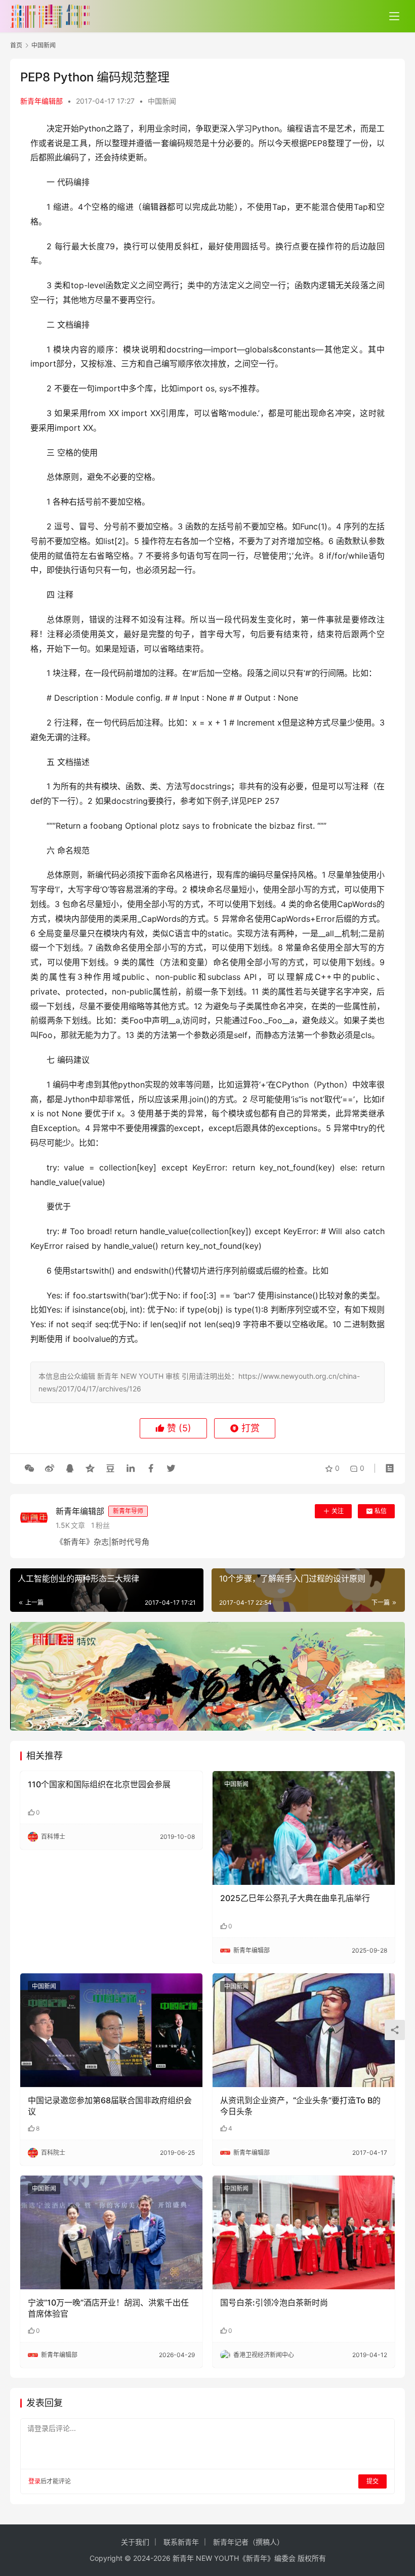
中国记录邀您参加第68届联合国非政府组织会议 (110, 2106)
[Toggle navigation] (394, 16)
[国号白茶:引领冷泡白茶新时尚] (304, 2232)
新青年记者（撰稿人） (248, 2542)
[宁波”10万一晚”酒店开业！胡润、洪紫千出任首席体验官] (111, 2232)
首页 (16, 45)
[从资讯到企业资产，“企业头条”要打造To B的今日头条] (304, 2030)
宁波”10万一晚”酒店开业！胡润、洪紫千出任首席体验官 (108, 2308)
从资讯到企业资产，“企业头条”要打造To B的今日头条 (300, 2106)
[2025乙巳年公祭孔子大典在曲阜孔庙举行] (304, 1828)
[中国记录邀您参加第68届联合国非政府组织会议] (111, 2030)
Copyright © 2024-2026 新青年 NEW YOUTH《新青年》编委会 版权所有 (208, 2558)
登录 (34, 2481)
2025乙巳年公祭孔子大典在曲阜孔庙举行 (295, 1898)
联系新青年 (181, 2542)
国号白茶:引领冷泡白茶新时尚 (274, 2302)
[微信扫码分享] (29, 1468)
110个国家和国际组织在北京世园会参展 (99, 1784)
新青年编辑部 (41, 101)
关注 (338, 1511)
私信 (381, 1511)
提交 (372, 2481)
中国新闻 (162, 101)
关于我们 (135, 2542)
